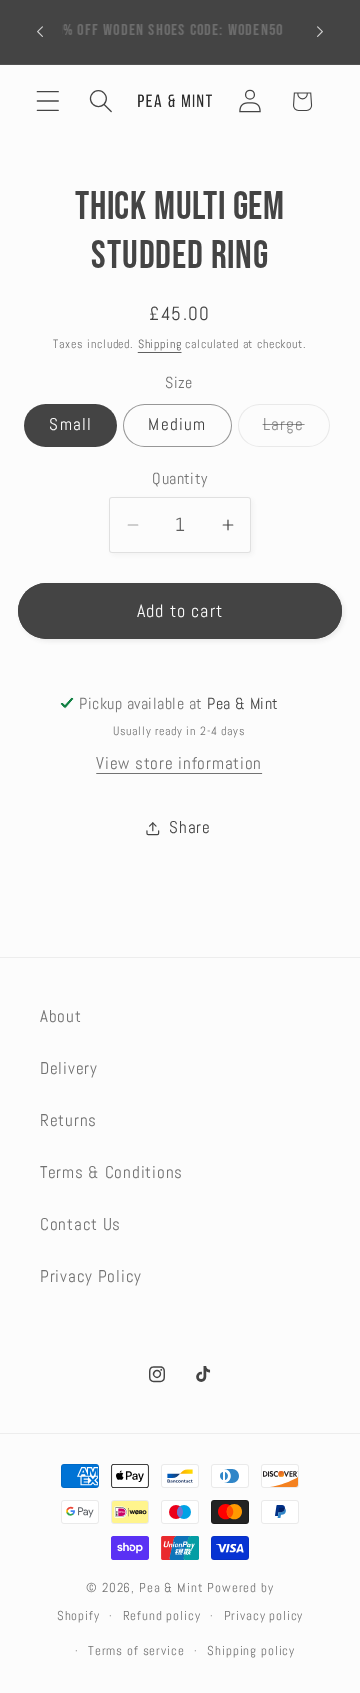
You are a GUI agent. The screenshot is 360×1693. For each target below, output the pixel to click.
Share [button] (190, 827)
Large (296, 430)
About (61, 1016)
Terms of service (136, 1650)
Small (70, 424)
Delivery (69, 1068)
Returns (68, 1120)
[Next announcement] (320, 32)
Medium (177, 424)
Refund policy (162, 1615)
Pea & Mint (171, 1587)
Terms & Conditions (111, 1172)
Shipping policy (251, 1650)
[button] (48, 101)
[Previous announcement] (40, 32)
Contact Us (80, 1224)
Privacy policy (264, 1615)
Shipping (160, 344)
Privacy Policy (91, 1276)
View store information (179, 763)
